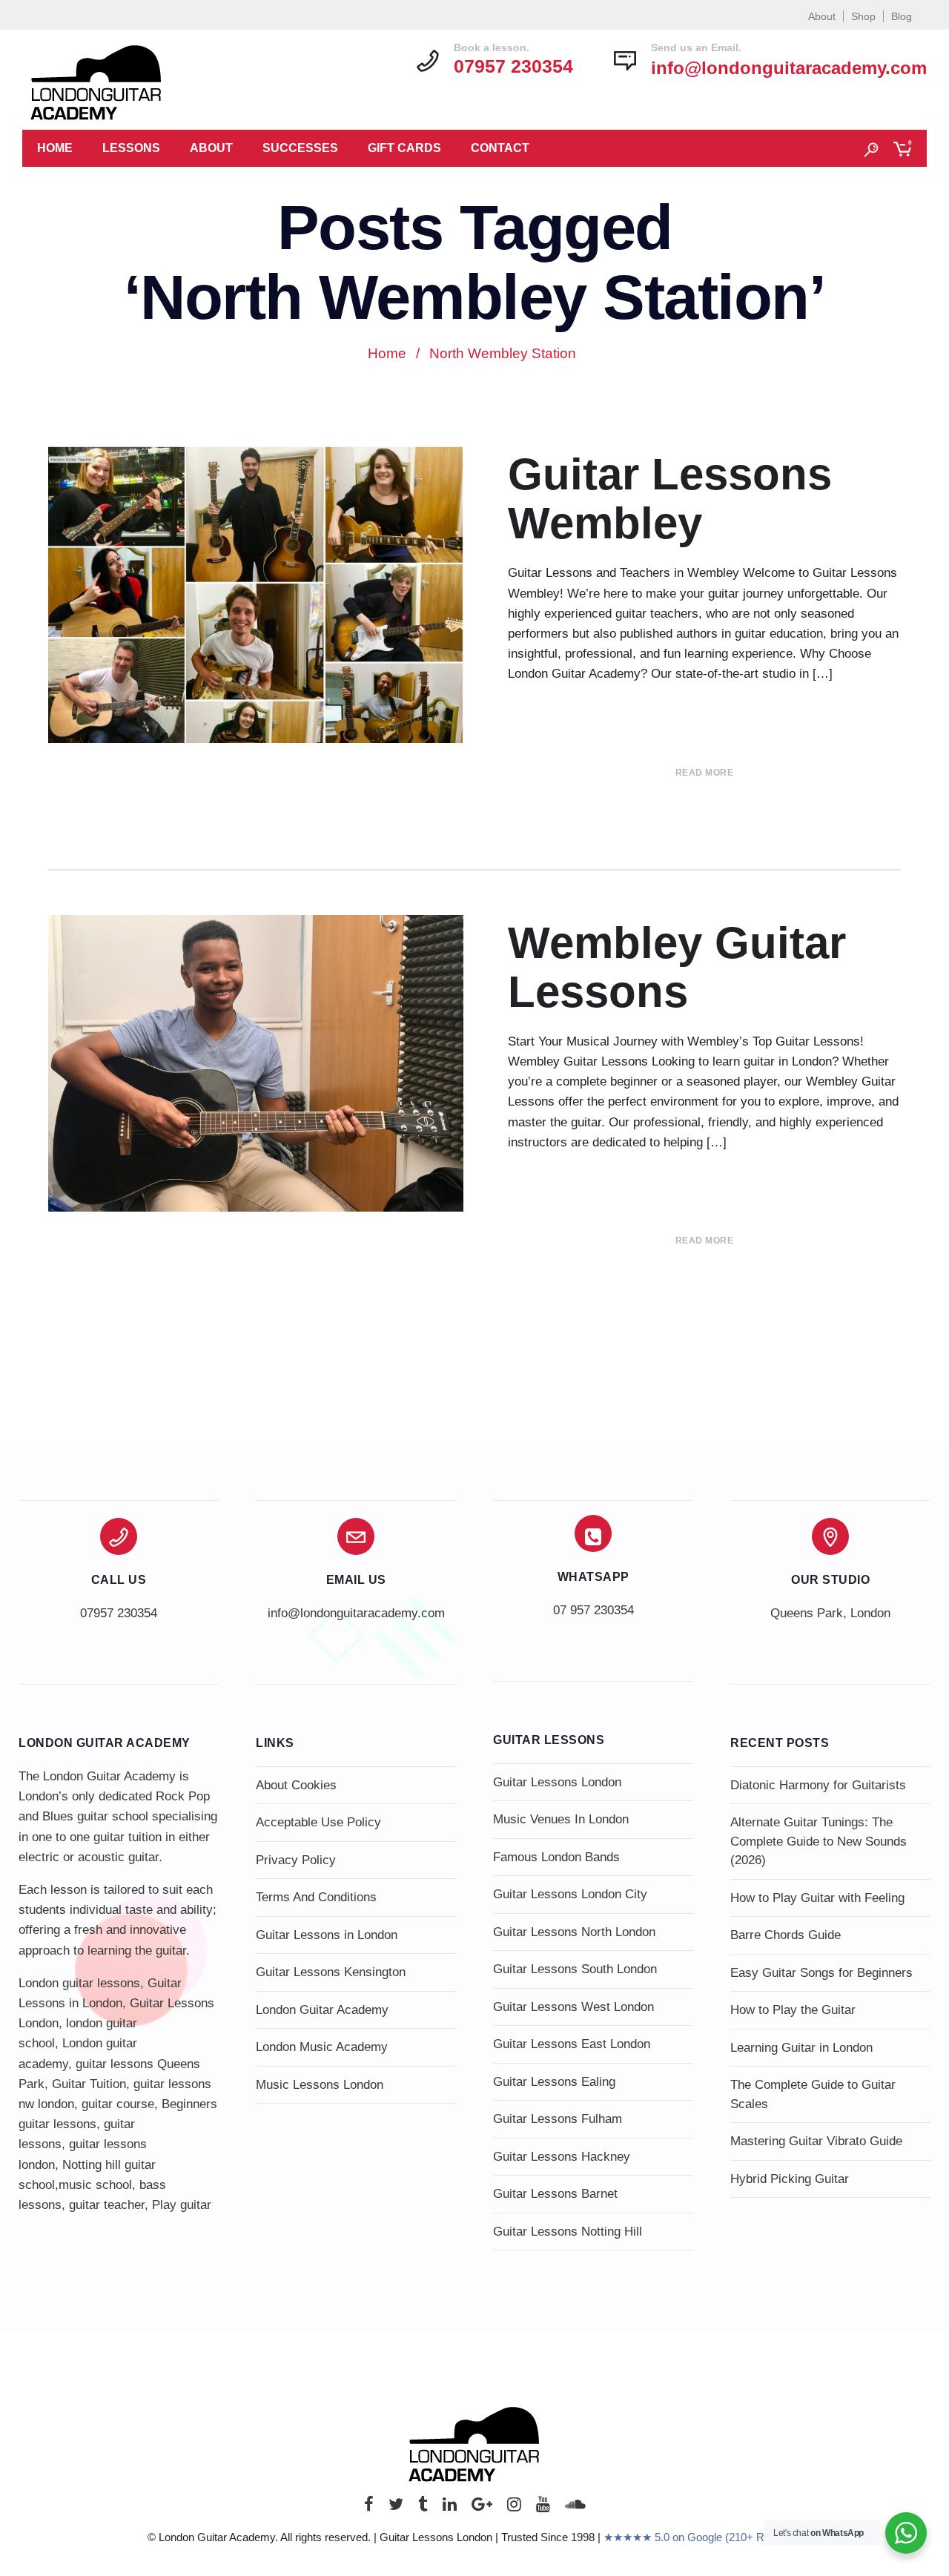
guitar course (118, 2104)
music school (95, 2185)
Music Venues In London (561, 1819)
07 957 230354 (593, 1610)
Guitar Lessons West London (573, 2007)
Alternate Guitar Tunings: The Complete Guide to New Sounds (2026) (819, 1841)
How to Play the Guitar (793, 2010)
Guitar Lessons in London (327, 1935)
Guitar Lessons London (557, 1782)
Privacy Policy (296, 1860)
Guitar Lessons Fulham (558, 2119)
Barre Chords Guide (786, 1935)
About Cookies (296, 1785)
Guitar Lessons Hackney (562, 2157)
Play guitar (182, 2205)
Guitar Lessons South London (575, 1969)
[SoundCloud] (575, 2508)
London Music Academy (322, 2047)
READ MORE (705, 773)
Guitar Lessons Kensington (331, 1972)
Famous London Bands (556, 1857)
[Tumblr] (423, 2508)
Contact (500, 148)
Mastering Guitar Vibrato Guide (816, 2141)
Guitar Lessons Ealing (554, 2082)
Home (55, 148)
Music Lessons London (320, 2085)
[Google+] (482, 2508)
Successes (300, 148)
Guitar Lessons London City (570, 1894)
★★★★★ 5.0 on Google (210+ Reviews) (703, 2537)
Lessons (131, 148)
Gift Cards (404, 148)
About (822, 16)
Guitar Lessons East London (572, 2044)
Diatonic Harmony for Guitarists (818, 1785)
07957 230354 (119, 1613)
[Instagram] (514, 2508)
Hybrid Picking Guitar (790, 2179)
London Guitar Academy (322, 2010)
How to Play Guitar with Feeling (817, 1898)
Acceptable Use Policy (318, 1822)
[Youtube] (543, 2508)
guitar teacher (107, 2205)
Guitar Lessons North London (574, 1932)
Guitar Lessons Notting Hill (568, 2232)
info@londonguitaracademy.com (789, 68)
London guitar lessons (79, 1983)
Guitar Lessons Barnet (555, 2194)
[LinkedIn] (450, 2508)
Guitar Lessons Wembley (670, 499)
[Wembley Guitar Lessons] (256, 1065)
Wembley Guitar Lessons (677, 967)
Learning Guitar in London (801, 2048)
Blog (902, 16)
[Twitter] (396, 2508)
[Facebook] (369, 2508)
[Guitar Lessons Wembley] (256, 600)
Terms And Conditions (316, 1897)
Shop (863, 16)
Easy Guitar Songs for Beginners (821, 1973)
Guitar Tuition (89, 2084)
